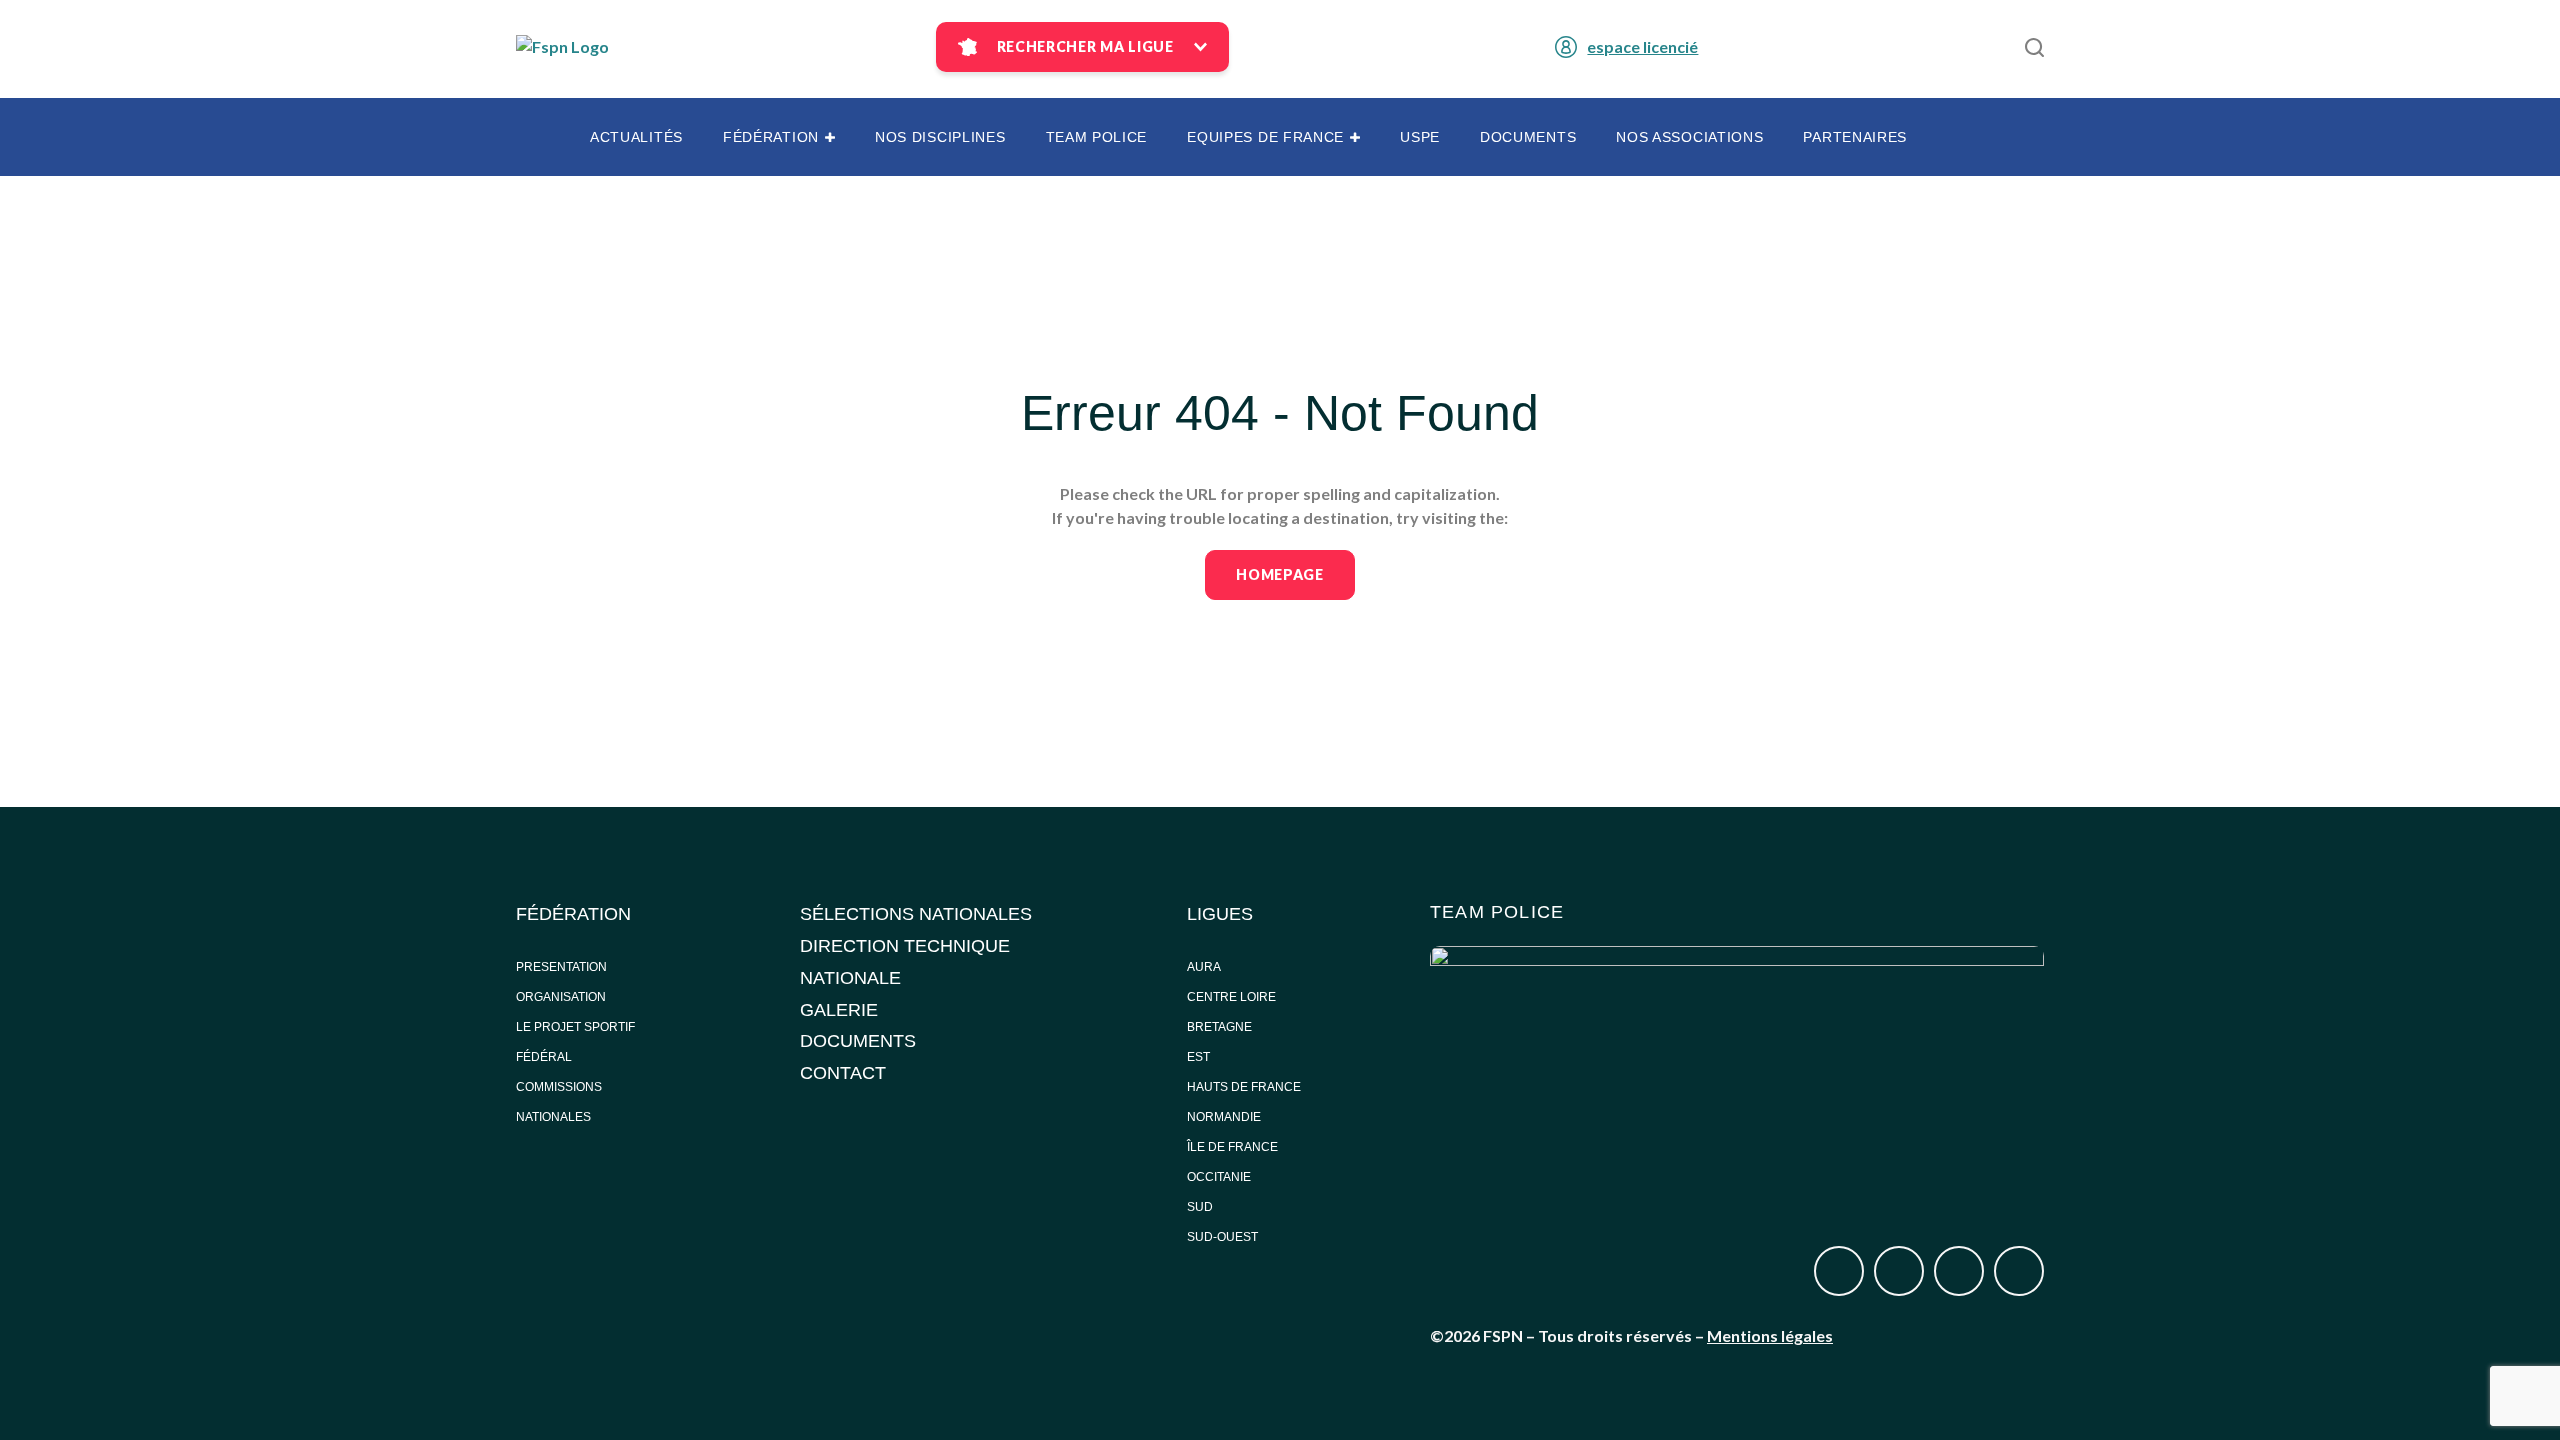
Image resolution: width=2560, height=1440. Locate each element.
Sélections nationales (916, 914)
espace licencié (1642, 46)
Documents (1528, 137)
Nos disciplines (940, 137)
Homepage (1280, 574)
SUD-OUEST (1222, 1237)
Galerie (839, 1010)
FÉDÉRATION (573, 914)
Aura (1204, 967)
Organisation (561, 997)
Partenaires (1855, 137)
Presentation (561, 967)
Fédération (771, 137)
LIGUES (1220, 914)
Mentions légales (1770, 1335)
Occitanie (1220, 1177)
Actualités (636, 137)
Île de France (1234, 1147)
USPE (1420, 137)
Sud (1200, 1207)
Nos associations (1689, 137)
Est (1198, 1057)
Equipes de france (1265, 137)
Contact (843, 1073)
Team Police (1097, 137)
